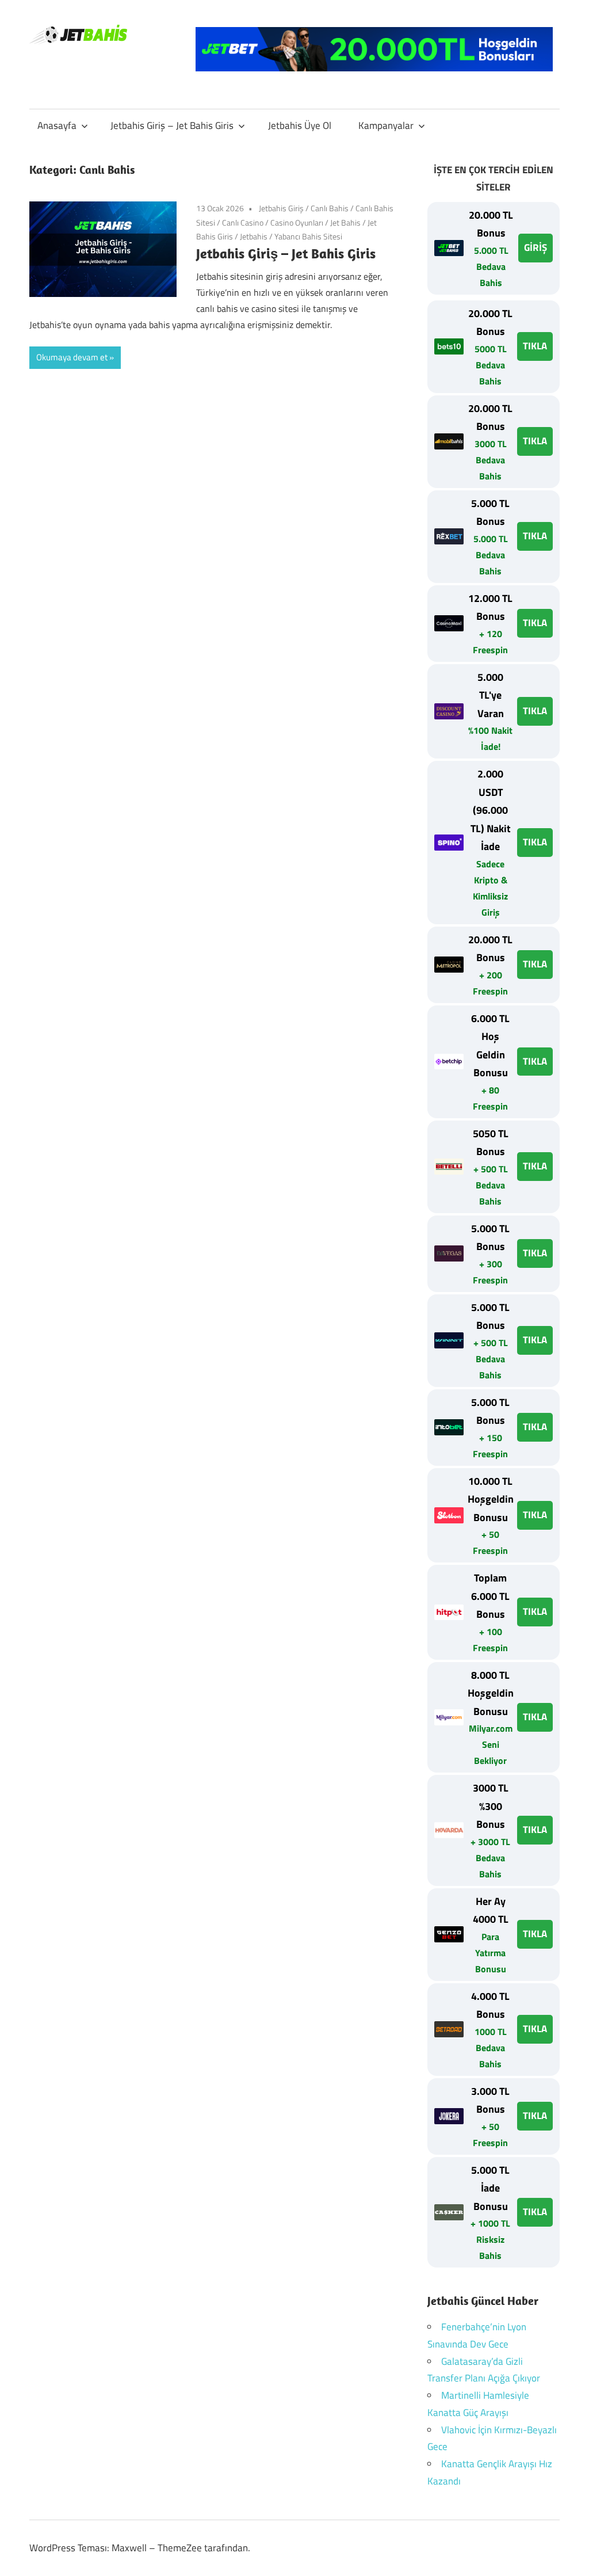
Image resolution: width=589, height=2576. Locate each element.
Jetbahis (254, 236)
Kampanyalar (386, 125)
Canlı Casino (243, 222)
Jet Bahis (345, 222)
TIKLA (535, 346)
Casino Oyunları (297, 222)
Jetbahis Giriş (281, 208)
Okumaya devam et (72, 357)
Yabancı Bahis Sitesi (308, 236)
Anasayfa (57, 125)
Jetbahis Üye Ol (300, 125)
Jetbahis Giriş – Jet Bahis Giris (172, 125)
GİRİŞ (536, 247)
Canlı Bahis (330, 208)
